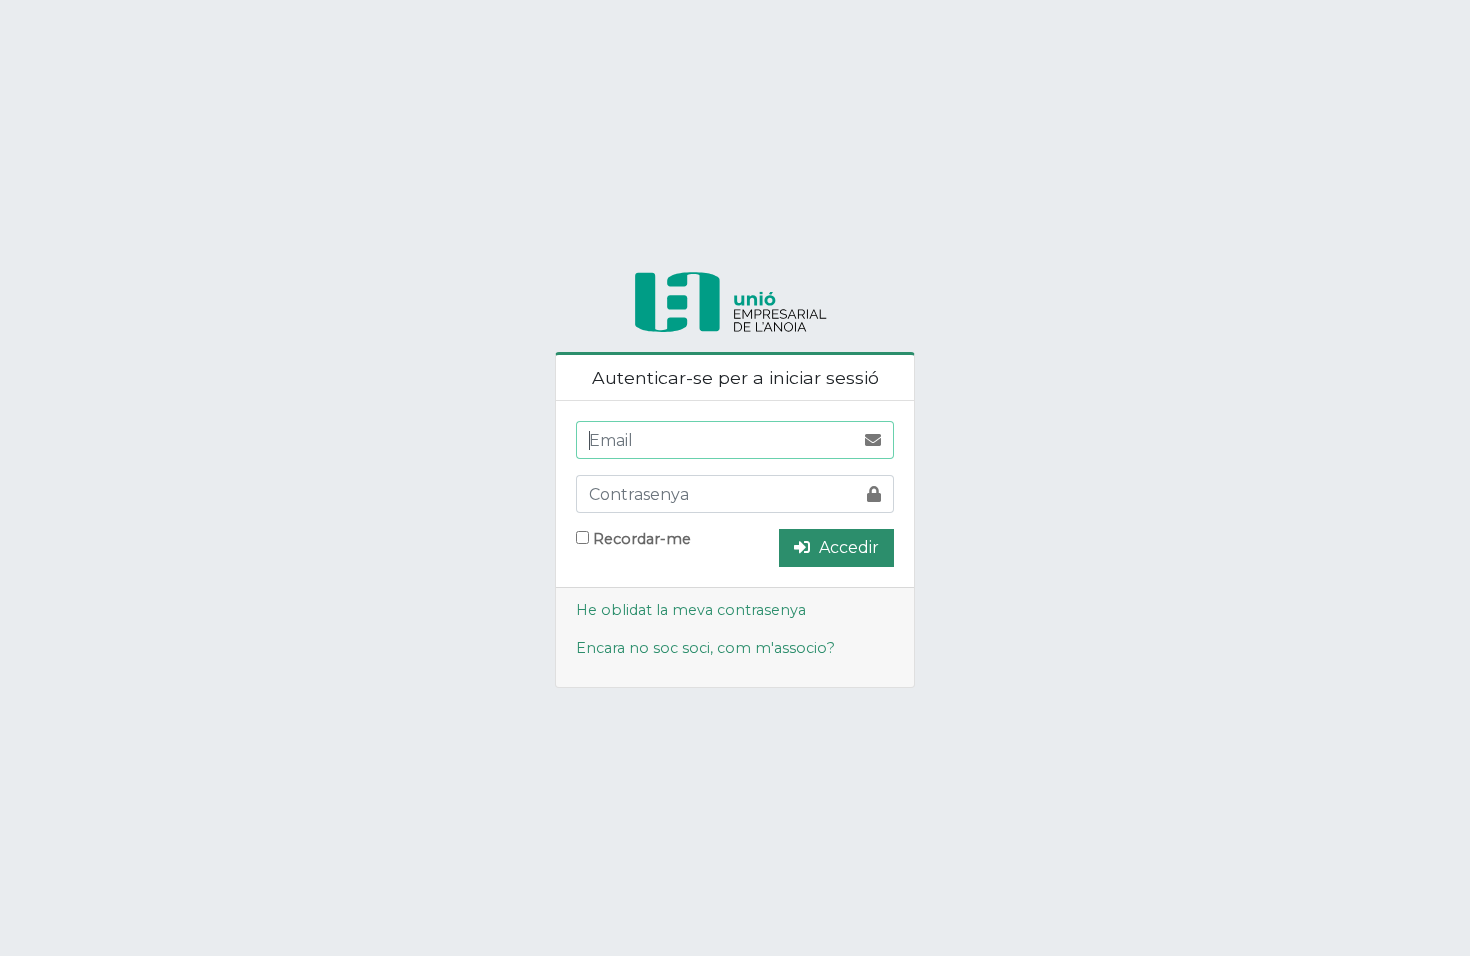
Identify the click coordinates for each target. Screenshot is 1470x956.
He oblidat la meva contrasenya (691, 610)
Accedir (847, 547)
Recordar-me (642, 539)
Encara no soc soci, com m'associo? (705, 648)
